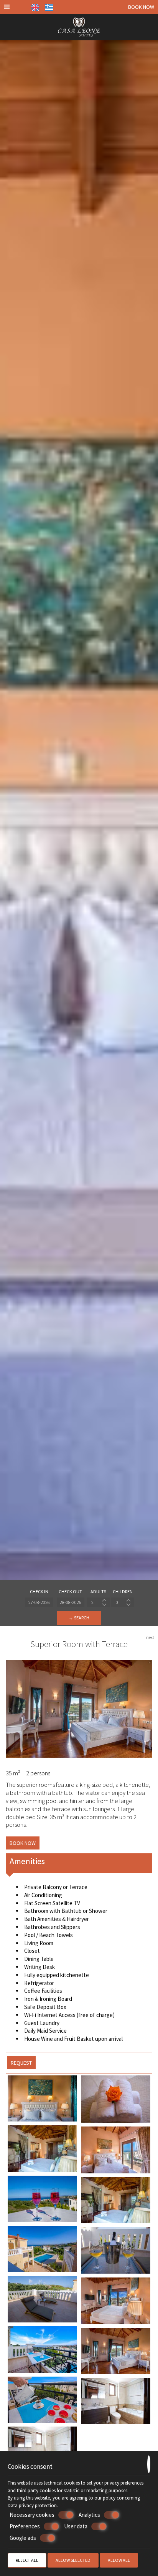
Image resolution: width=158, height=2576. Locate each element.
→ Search (79, 1618)
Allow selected (73, 2560)
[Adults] (98, 1602)
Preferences (25, 2526)
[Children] (123, 1602)
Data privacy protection (32, 2506)
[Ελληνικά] (49, 7)
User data (76, 2526)
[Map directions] (20, 7)
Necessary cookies (32, 2515)
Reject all (27, 2560)
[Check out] (71, 1602)
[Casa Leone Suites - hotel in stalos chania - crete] (79, 26)
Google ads (23, 2538)
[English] (35, 7)
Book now (141, 7)
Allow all (119, 2560)
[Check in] (39, 1602)
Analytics (89, 2515)
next (150, 1637)
